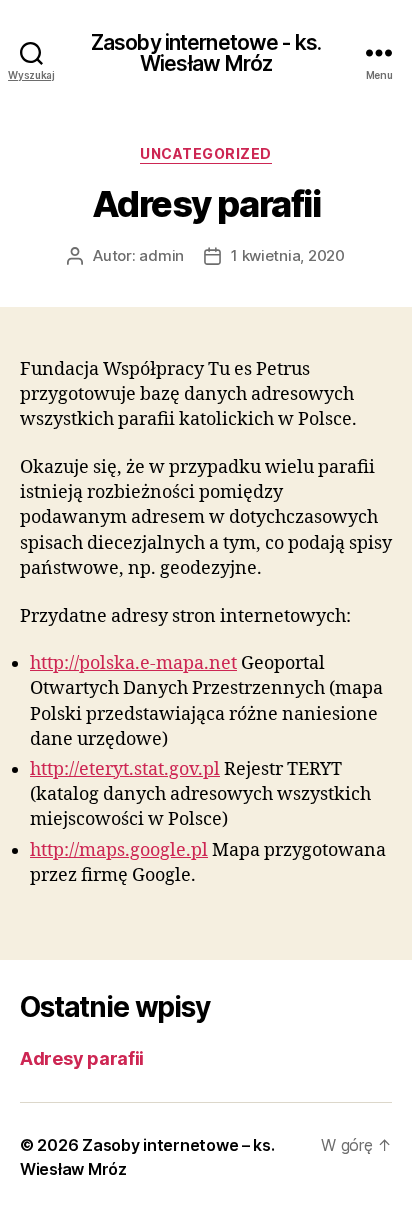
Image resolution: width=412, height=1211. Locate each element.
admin (161, 255)
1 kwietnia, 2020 (288, 255)
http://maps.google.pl (119, 850)
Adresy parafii (82, 1058)
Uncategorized (206, 153)
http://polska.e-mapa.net (133, 663)
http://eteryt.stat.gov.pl (125, 769)
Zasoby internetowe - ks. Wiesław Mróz (206, 53)
